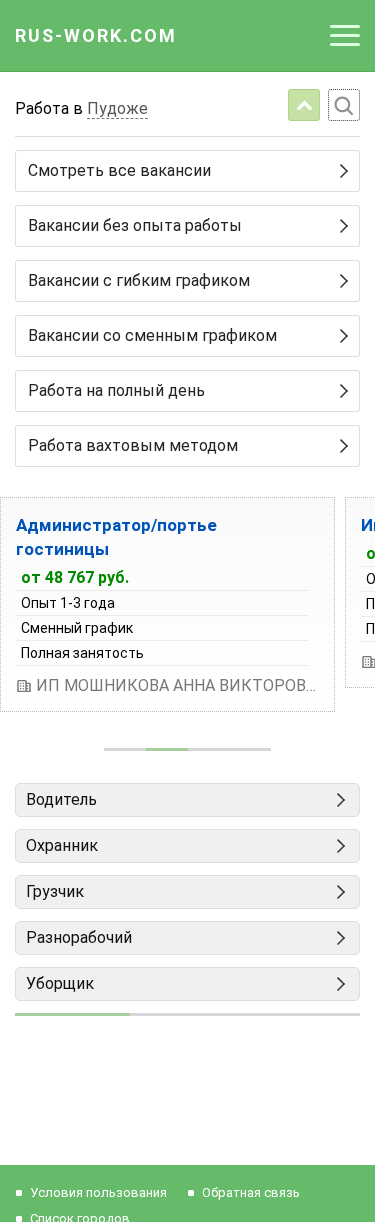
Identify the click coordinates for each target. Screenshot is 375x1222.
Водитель (61, 799)
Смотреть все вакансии (119, 170)
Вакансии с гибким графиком (139, 280)
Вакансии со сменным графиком (152, 335)
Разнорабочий (79, 937)
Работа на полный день (116, 390)
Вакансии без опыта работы (135, 225)
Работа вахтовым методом (133, 445)
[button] (125, 749)
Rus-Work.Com (96, 35)
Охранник (62, 845)
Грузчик (55, 891)
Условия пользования (98, 1192)
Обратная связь (251, 1192)
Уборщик (60, 983)
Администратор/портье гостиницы (116, 537)
